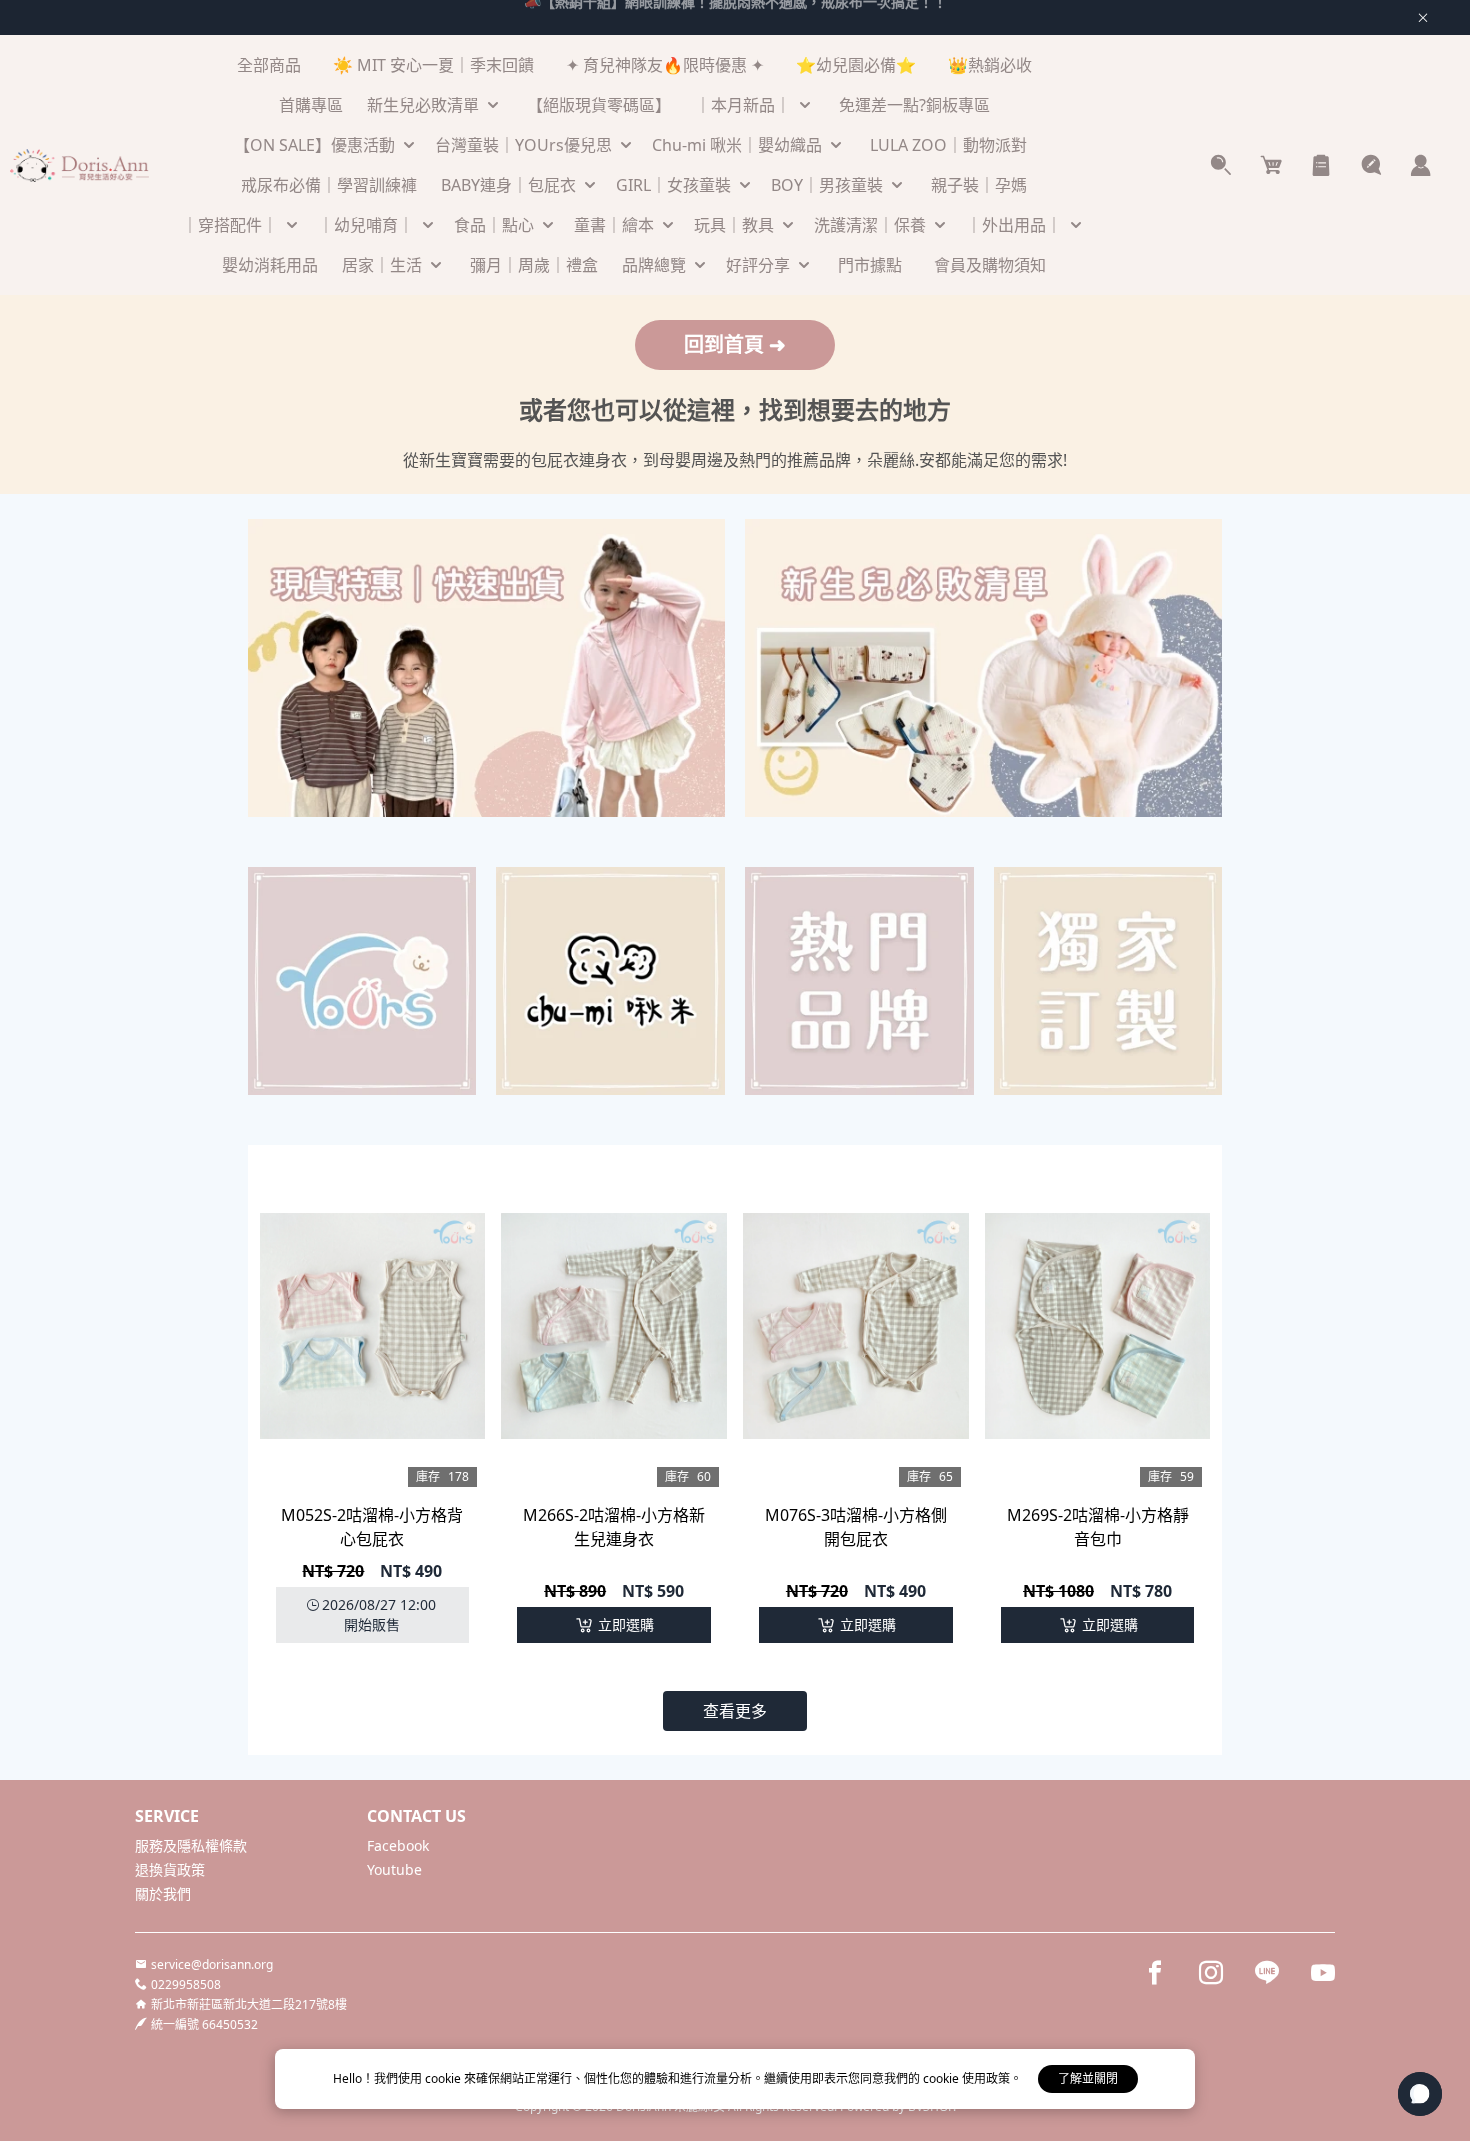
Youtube (394, 1869)
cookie (444, 2078)
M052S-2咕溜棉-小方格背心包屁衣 (372, 1527)
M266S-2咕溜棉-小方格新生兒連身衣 (614, 1527)
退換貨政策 (170, 1869)
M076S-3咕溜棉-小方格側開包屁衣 (856, 1527)
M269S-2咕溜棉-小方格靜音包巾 (1098, 1527)
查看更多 (735, 1711)
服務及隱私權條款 (191, 1845)
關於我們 (163, 1893)
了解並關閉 (1088, 2078)
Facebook (398, 1845)
